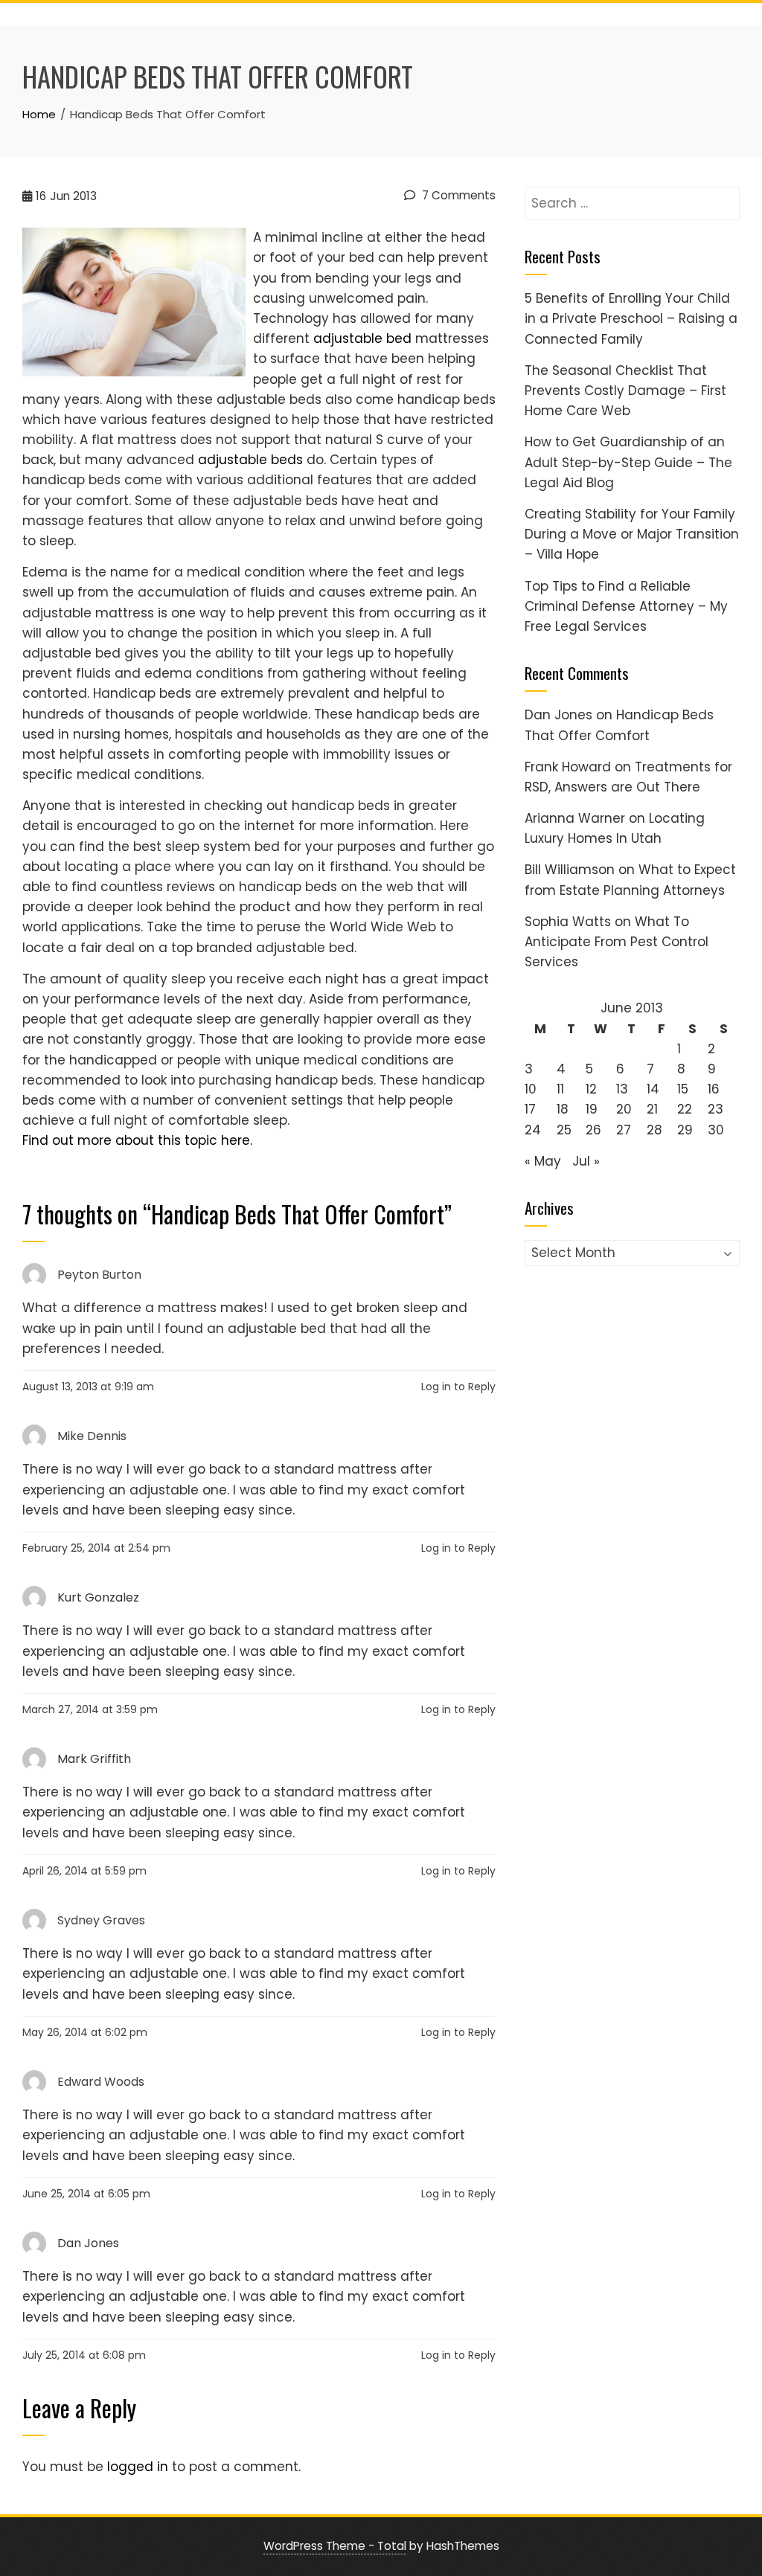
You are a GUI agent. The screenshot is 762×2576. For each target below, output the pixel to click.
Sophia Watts (568, 922)
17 (530, 1109)
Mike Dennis (92, 1436)
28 (654, 1130)
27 (624, 1130)
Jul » (586, 1161)
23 (715, 1109)
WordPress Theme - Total (335, 2546)
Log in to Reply (458, 1387)
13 (622, 1089)
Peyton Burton (99, 1275)
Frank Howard (568, 767)
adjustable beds (250, 460)
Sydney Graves (101, 1920)
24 (533, 1130)
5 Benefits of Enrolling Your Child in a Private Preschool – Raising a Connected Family (631, 318)
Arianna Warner (575, 818)
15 (683, 1089)
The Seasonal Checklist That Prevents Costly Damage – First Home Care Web (625, 391)
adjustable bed (362, 338)
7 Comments (457, 195)
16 (714, 1089)
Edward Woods (101, 2082)
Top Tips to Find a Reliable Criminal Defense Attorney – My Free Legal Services (626, 606)
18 (563, 1109)
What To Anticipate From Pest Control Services (617, 942)
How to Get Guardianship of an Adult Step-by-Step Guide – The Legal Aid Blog (628, 462)
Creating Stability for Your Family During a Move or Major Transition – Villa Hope (632, 534)
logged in (138, 2467)
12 (591, 1089)
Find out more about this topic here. (137, 1140)
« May (543, 1161)
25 (564, 1130)
